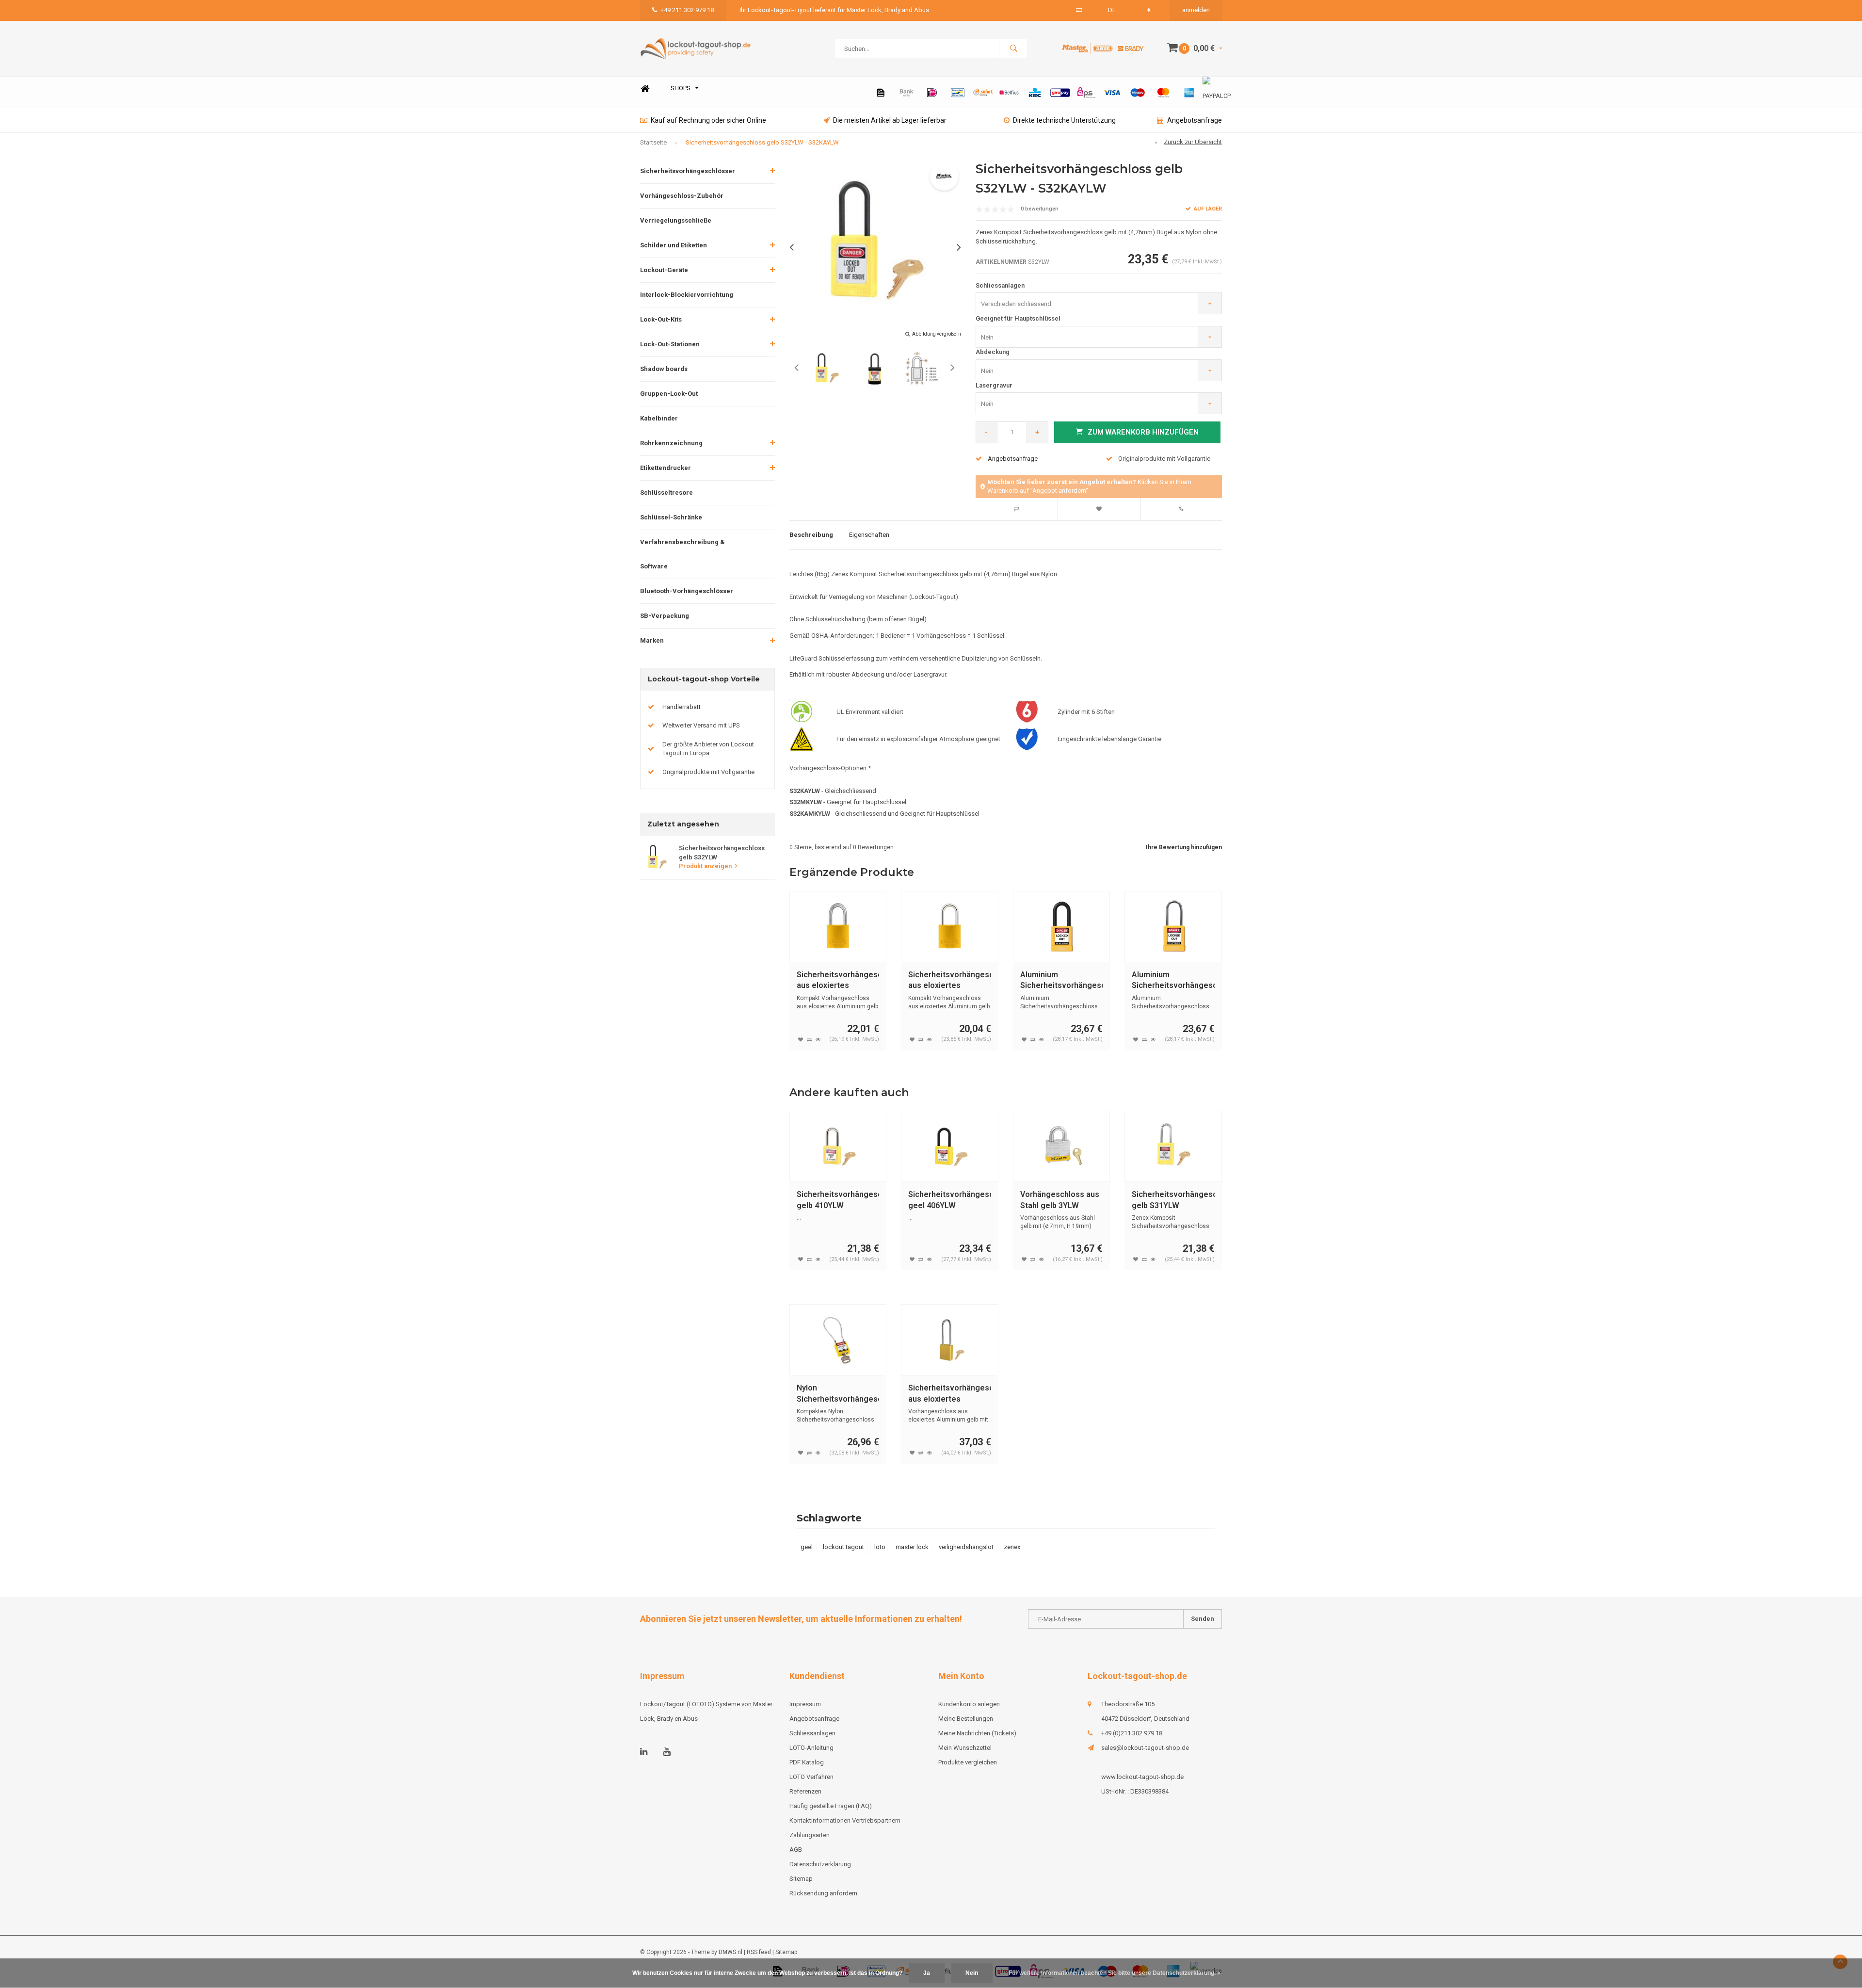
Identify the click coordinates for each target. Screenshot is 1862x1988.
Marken (652, 640)
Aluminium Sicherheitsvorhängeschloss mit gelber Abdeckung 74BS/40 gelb (1173, 981)
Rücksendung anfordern (823, 1893)
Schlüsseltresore (666, 493)
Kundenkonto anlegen (969, 1704)
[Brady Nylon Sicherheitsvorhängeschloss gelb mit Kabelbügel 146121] (838, 1340)
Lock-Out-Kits (661, 319)
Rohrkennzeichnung (671, 443)
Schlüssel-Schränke (671, 517)
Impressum (805, 1704)
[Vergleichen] (1079, 10)
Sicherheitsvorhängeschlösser (688, 171)
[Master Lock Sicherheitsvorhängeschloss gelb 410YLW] (838, 1146)
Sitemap (801, 1879)
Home (645, 89)
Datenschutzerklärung (820, 1864)
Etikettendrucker (666, 468)
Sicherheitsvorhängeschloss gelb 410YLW (838, 1200)
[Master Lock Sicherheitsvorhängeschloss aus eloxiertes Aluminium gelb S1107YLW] (950, 1340)
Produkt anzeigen (705, 866)
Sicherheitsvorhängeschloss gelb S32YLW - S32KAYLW (762, 142)
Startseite (653, 142)
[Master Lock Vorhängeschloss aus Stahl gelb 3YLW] (1062, 1146)
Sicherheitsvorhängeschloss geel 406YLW (950, 1200)
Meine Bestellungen (966, 1719)
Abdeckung (993, 352)
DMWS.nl (730, 1952)
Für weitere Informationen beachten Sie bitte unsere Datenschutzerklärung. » (1115, 1973)
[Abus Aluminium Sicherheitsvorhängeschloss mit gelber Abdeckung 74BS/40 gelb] (1173, 927)
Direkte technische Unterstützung (1064, 120)
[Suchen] (1013, 48)
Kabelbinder (659, 418)
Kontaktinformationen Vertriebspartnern (845, 1820)
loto (880, 1547)
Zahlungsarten (810, 1835)
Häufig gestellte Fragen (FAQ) (831, 1806)
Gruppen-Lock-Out (669, 394)
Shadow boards (664, 369)
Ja (927, 1973)
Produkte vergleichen (968, 1762)
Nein (972, 1973)
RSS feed (759, 1952)
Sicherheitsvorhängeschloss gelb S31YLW (1173, 1200)
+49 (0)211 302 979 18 (1132, 1733)
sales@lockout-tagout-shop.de (1145, 1748)
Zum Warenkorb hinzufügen (1143, 432)
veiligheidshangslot (966, 1547)
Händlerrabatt (682, 707)
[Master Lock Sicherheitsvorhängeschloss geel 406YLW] (950, 1146)
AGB (796, 1850)
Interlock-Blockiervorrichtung (687, 295)
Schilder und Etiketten (674, 245)
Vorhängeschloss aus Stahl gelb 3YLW (1060, 1200)
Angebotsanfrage (1195, 120)
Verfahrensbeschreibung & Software (682, 554)
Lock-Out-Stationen (670, 344)
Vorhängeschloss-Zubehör (682, 196)
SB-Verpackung (665, 616)
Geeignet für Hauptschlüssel (1018, 318)
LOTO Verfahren (811, 1777)
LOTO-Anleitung (811, 1748)
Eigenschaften (869, 535)
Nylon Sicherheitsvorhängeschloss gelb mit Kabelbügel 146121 (838, 1394)
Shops (681, 88)
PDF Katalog (807, 1762)
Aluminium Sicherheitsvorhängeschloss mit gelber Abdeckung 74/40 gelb (1062, 981)
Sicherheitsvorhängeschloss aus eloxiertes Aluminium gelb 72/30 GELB (950, 981)
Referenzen (805, 1791)
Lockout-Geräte (664, 270)
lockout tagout (843, 1547)
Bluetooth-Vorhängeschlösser (687, 591)
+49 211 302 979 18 (687, 10)
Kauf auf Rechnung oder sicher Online (708, 120)
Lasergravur (994, 385)
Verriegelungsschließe (676, 220)
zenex (1012, 1547)
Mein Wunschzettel (965, 1748)
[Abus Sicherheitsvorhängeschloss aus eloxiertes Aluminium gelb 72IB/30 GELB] (838, 927)
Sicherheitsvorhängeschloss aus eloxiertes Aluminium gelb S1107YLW (950, 1394)
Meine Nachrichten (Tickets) (977, 1733)
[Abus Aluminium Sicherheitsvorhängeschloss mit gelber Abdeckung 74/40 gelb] (1062, 927)
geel (807, 1547)
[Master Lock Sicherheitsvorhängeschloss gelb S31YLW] (1173, 1146)
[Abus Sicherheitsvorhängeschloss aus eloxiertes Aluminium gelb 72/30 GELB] (950, 927)
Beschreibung (811, 535)
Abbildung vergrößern (937, 334)
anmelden (1196, 10)
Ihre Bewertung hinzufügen (1184, 847)
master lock (912, 1547)
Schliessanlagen (1000, 285)
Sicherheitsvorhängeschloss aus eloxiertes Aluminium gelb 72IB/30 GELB (838, 981)
